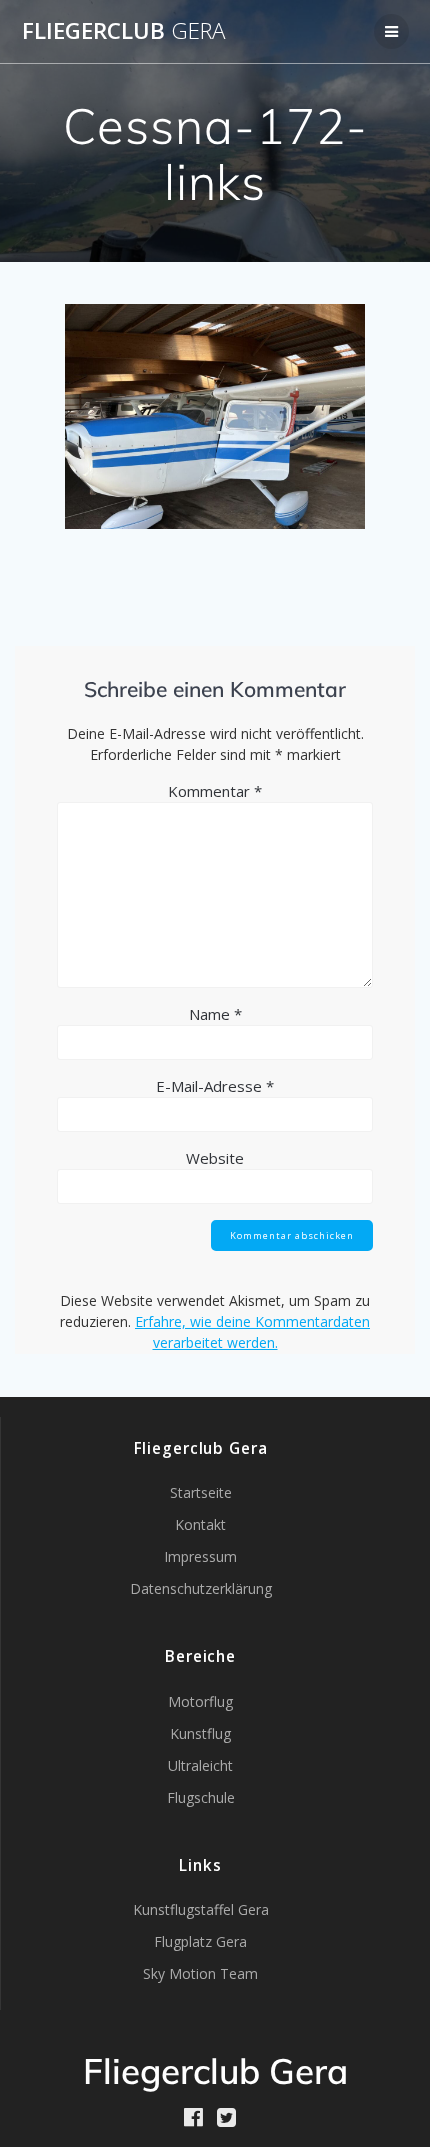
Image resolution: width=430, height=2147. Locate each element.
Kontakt (200, 1524)
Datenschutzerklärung (201, 1588)
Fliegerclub (123, 31)
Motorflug (200, 1701)
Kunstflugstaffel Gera (201, 1909)
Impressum (200, 1556)
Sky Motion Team (200, 1973)
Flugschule (201, 1797)
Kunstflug (200, 1733)
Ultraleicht (200, 1765)
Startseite (201, 1492)
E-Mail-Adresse (215, 1086)
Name (215, 1014)
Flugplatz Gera (200, 1941)
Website (215, 1158)
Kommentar (215, 791)
